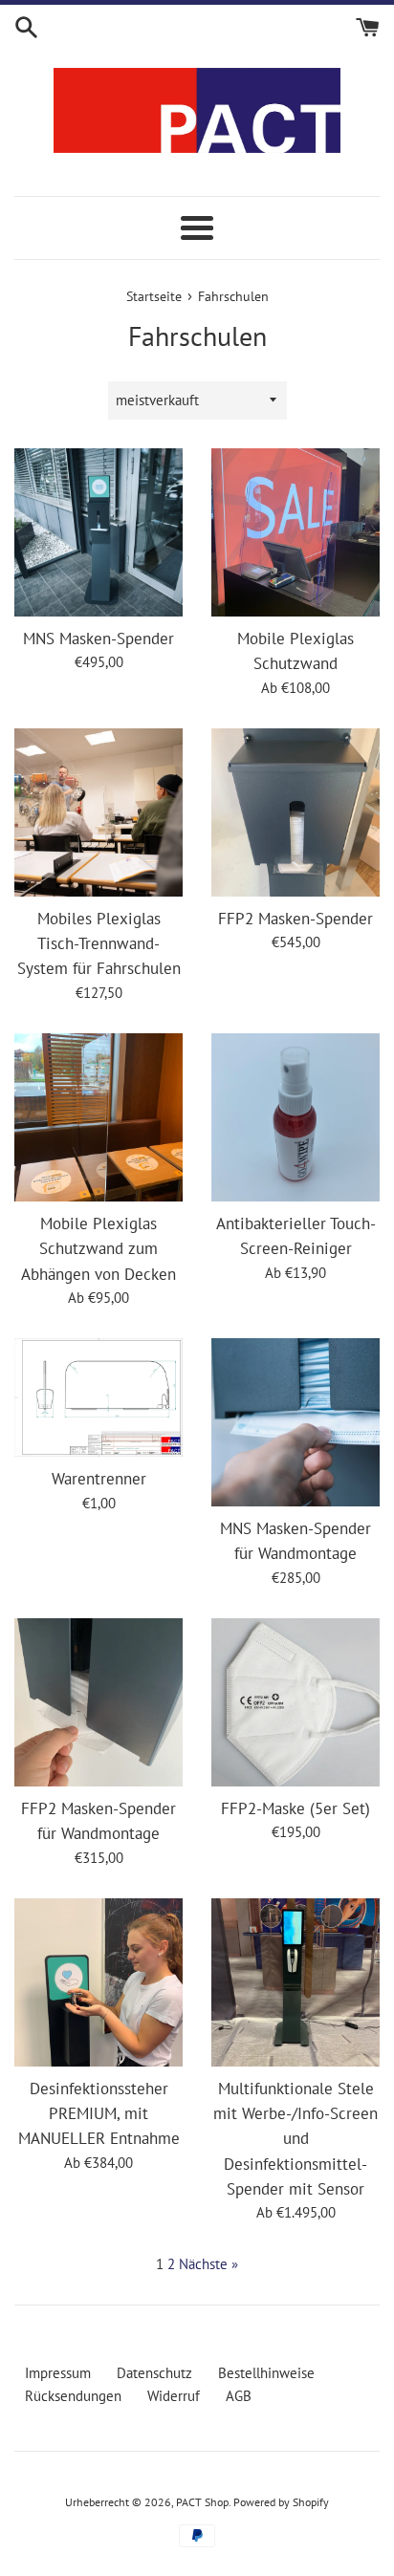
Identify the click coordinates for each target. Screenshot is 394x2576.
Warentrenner (99, 1479)
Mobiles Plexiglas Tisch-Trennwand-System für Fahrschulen (99, 944)
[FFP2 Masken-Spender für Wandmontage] (98, 1702)
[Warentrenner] (98, 1397)
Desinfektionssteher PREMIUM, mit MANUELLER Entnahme (99, 2114)
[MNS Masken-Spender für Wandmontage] (295, 1422)
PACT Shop (202, 2502)
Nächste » (208, 2264)
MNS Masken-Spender (98, 639)
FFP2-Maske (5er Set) (295, 1808)
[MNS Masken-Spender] (98, 532)
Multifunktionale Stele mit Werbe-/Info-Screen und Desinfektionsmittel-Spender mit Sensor (295, 2139)
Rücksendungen (73, 2396)
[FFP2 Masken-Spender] (295, 812)
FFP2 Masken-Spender (295, 919)
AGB (239, 2396)
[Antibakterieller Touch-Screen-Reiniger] (295, 1117)
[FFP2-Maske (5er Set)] (295, 1702)
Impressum (58, 2373)
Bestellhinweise (266, 2373)
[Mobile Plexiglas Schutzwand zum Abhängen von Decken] (98, 1117)
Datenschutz (154, 2373)
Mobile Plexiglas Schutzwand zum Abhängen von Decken (98, 1249)
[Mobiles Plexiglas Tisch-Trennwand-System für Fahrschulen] (98, 812)
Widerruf (174, 2396)
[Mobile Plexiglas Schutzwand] (295, 532)
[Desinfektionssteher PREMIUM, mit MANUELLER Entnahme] (98, 1982)
